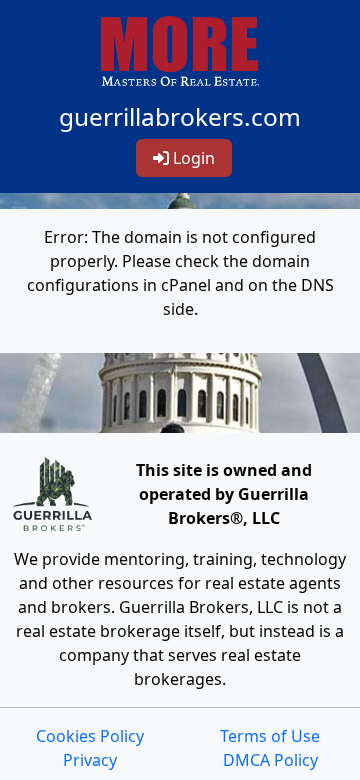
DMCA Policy (270, 760)
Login (192, 158)
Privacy (90, 760)
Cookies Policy (90, 736)
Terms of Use (270, 736)
